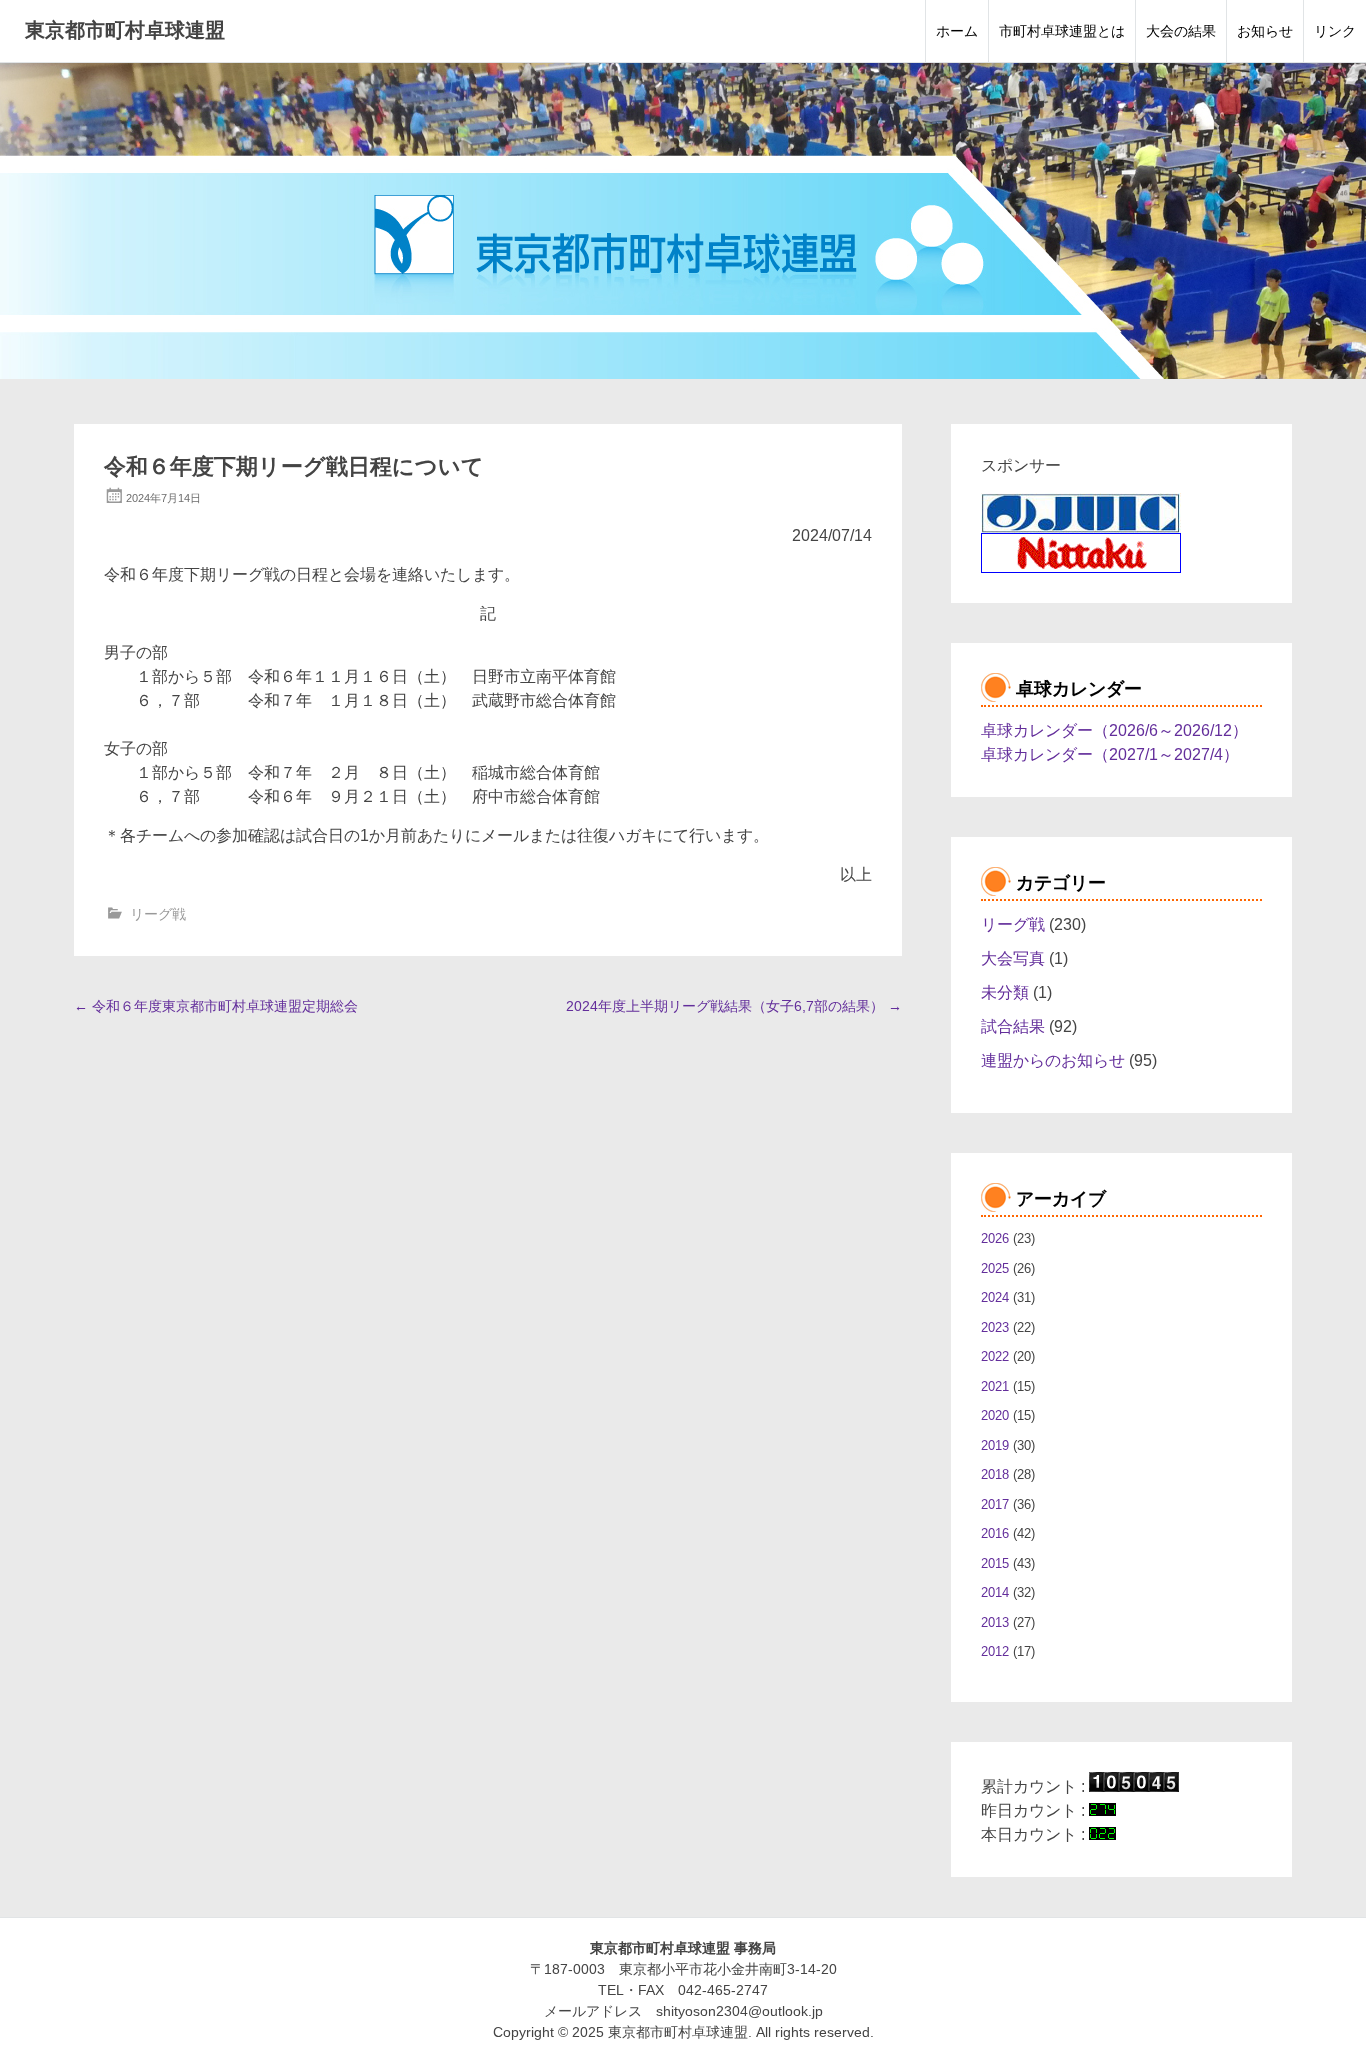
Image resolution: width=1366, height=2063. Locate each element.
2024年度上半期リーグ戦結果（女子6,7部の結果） (734, 1006)
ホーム (957, 31)
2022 (995, 1356)
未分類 (1005, 992)
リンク (1335, 31)
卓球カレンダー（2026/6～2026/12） (1114, 730)
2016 (995, 1533)
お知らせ (1265, 31)
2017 (995, 1504)
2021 (995, 1386)
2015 (995, 1563)
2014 (995, 1592)
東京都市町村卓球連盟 (125, 30)
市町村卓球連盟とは (1062, 31)
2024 (995, 1297)
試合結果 (1013, 1026)
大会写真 (1013, 958)
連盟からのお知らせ (1053, 1060)
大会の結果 (1181, 31)
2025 (995, 1268)
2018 (995, 1474)
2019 (995, 1445)
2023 (995, 1327)
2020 (995, 1415)
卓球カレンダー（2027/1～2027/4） (1110, 754)
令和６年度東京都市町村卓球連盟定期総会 (216, 1006)
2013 (995, 1622)
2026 (995, 1238)
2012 (995, 1651)
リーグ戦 (158, 914)
